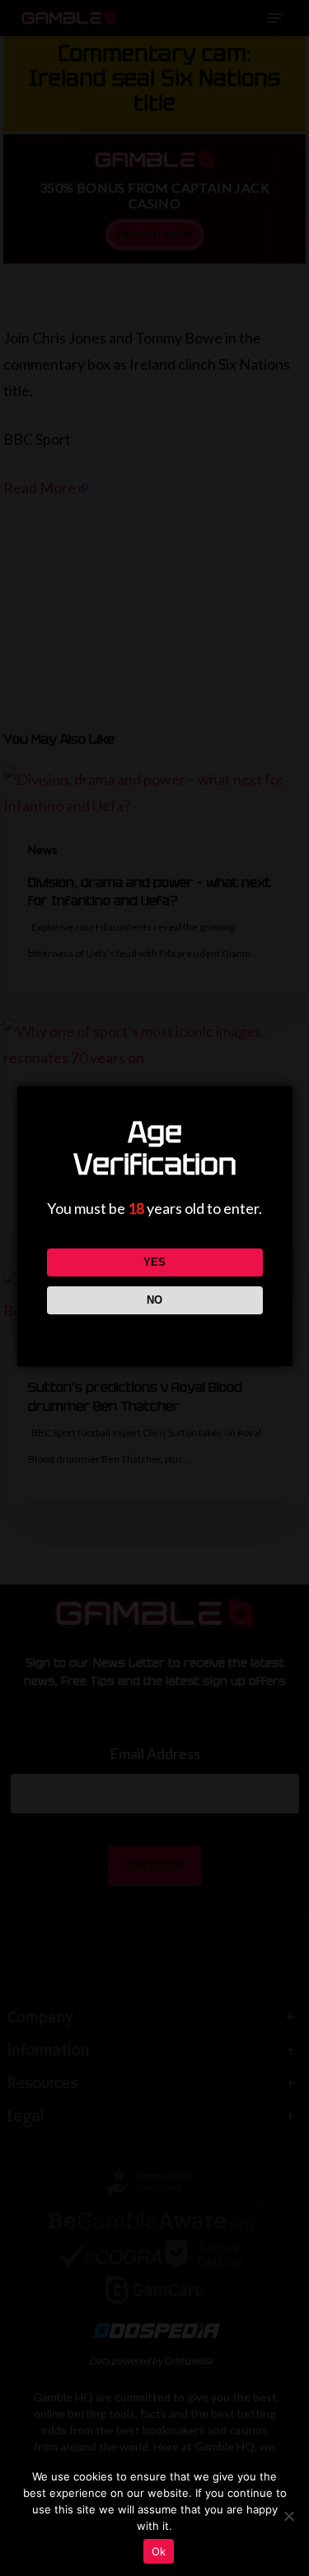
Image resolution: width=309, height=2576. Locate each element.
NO (154, 1300)
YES (154, 1262)
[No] (288, 2516)
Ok (159, 2551)
